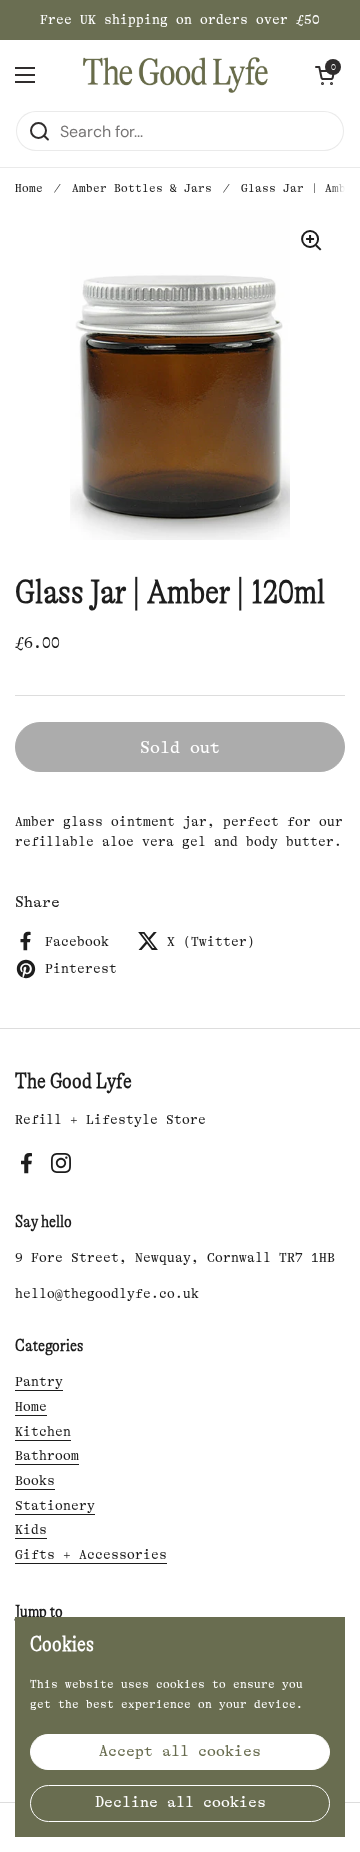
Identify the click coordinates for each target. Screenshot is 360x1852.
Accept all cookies (180, 1751)
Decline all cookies (180, 1802)
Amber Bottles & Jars (142, 188)
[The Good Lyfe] (175, 75)
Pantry (39, 1381)
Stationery (55, 1505)
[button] (325, 75)
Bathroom (47, 1455)
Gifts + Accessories (91, 1554)
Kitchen (43, 1431)
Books (35, 1480)
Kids (31, 1529)
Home (29, 188)
